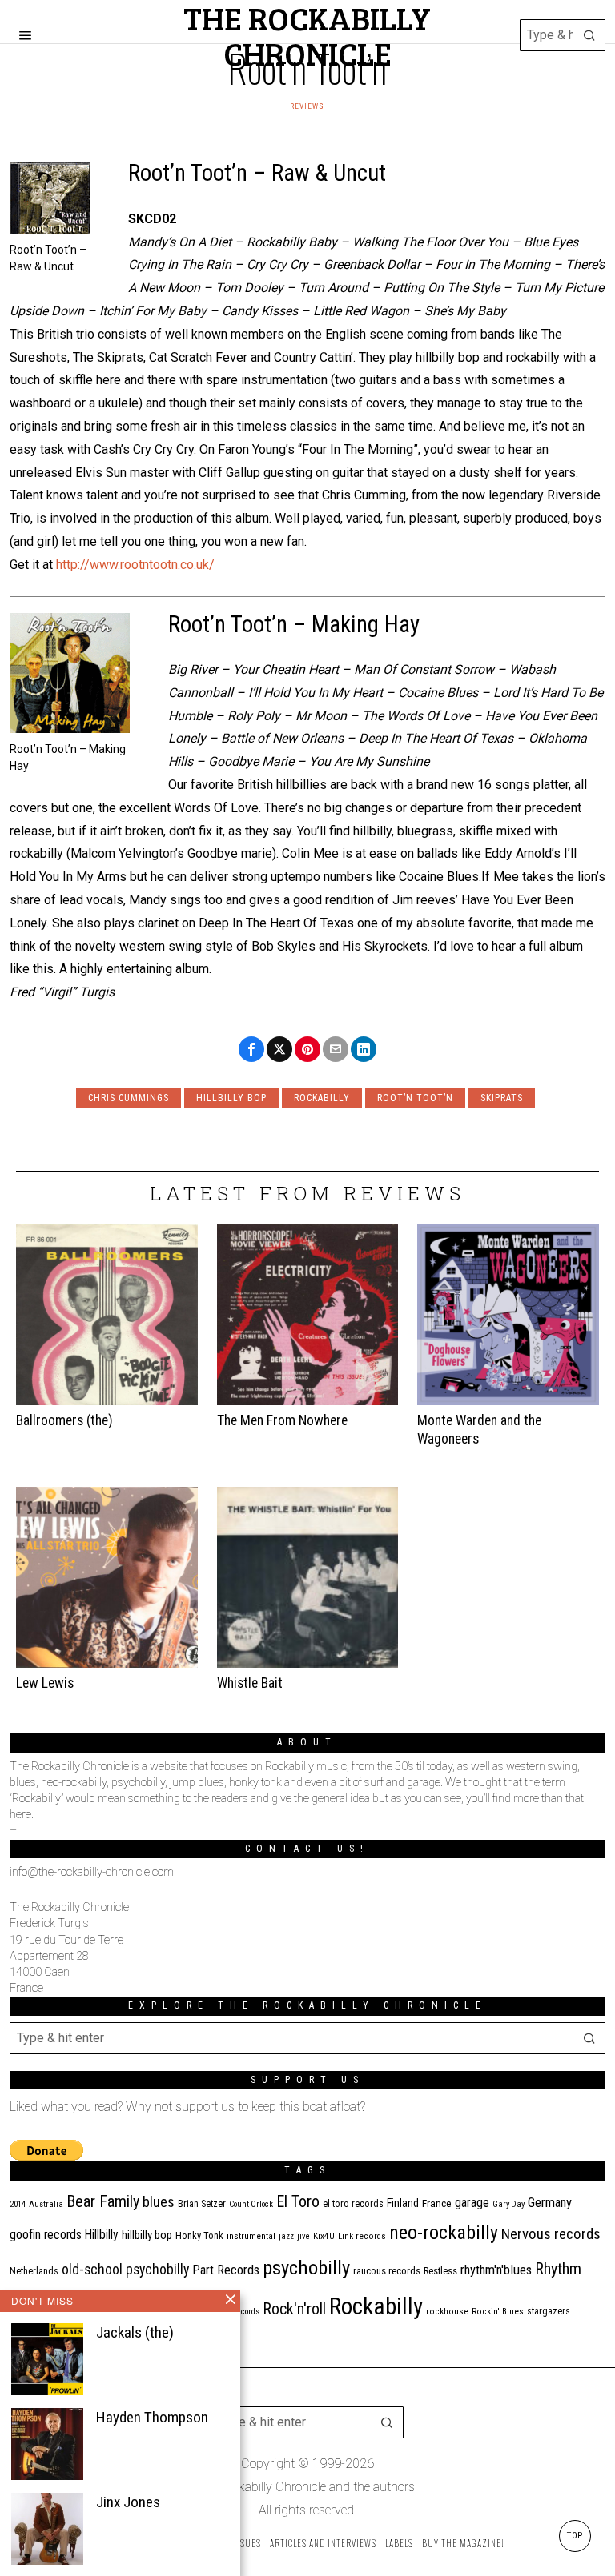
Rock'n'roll (294, 2309)
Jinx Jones (128, 2502)
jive (303, 2236)
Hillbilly (102, 2235)
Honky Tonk (199, 2235)
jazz (286, 2236)
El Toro (298, 2201)
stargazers (549, 2311)
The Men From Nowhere (282, 1420)
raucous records (387, 2271)
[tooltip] (251, 1049)
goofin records (46, 2235)
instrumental (251, 2236)
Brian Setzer (202, 2204)
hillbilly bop (231, 1098)
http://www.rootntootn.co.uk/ (135, 565)
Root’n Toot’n (415, 1098)
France (437, 2203)
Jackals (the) (135, 2332)
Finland (403, 2203)
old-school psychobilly (125, 2269)
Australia (46, 2204)
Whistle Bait (250, 1683)
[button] (589, 35)
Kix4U (324, 2236)
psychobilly (306, 2268)
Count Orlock (251, 2204)
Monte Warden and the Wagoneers (479, 1430)
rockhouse (447, 2312)
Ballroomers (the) (64, 1420)
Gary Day (508, 2204)
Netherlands (34, 2271)
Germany (550, 2203)
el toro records (353, 2204)
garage (472, 2203)
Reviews (307, 106)
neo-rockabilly (444, 2233)
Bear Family (103, 2201)
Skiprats (502, 1098)
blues (159, 2202)
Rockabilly (322, 1098)
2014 (18, 2204)
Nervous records (551, 2234)
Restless (440, 2271)
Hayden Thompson (152, 2417)
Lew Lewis (45, 1683)
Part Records (226, 2270)
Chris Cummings (129, 1098)
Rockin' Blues (498, 2312)
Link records (362, 2236)
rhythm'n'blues (496, 2270)
